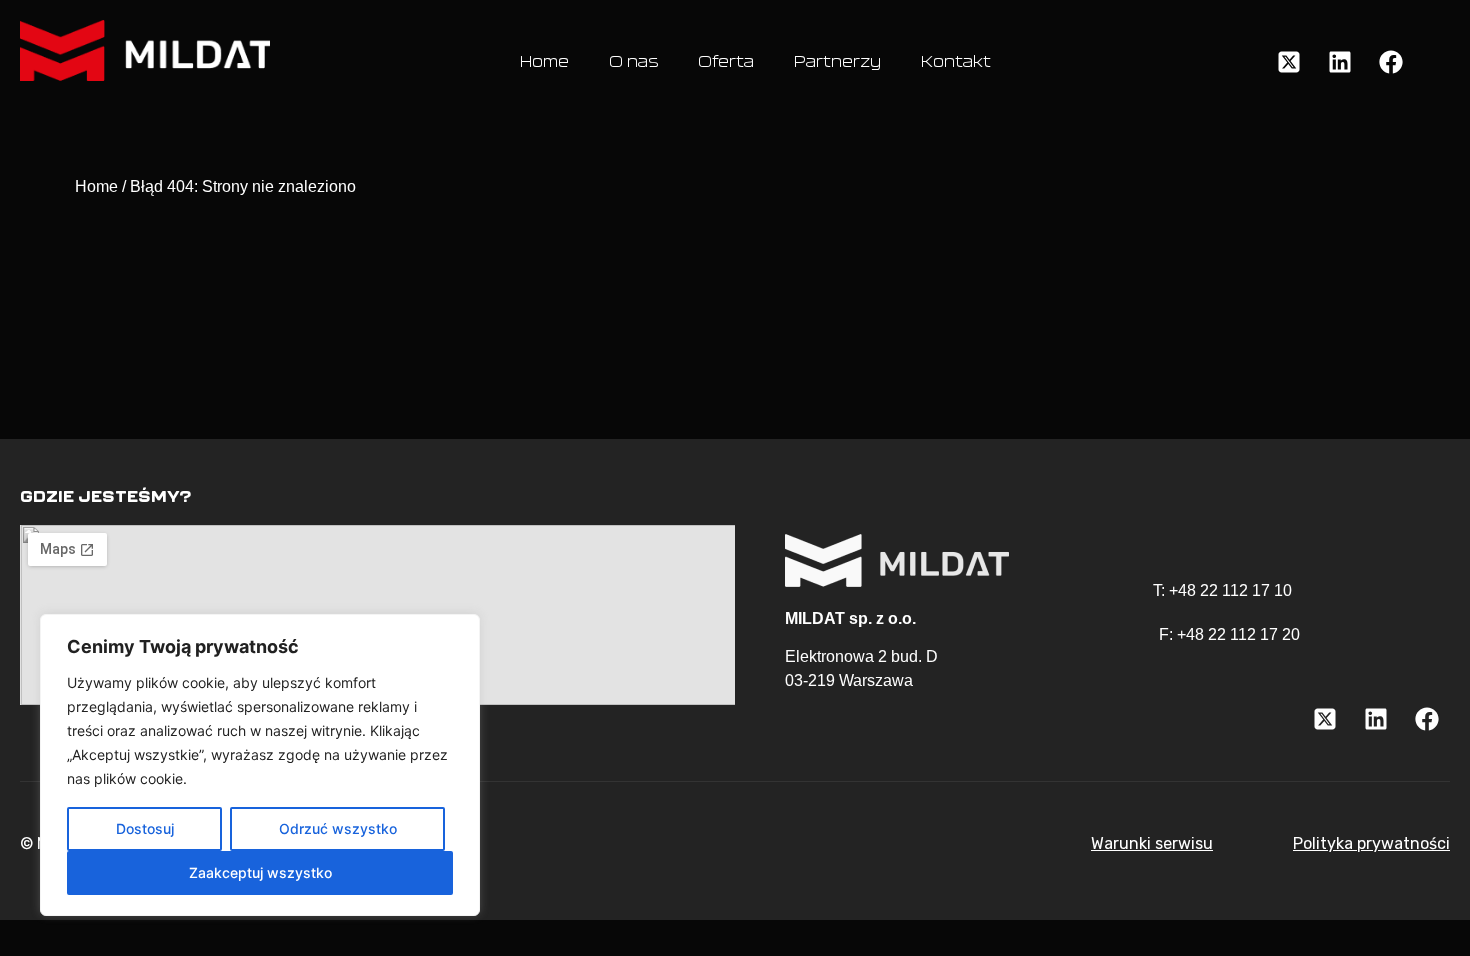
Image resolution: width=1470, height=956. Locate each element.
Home (544, 62)
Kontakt (956, 62)
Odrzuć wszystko (338, 828)
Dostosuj (145, 828)
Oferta (726, 62)
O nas (633, 62)
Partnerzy (837, 62)
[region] (260, 765)
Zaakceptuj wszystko (260, 872)
